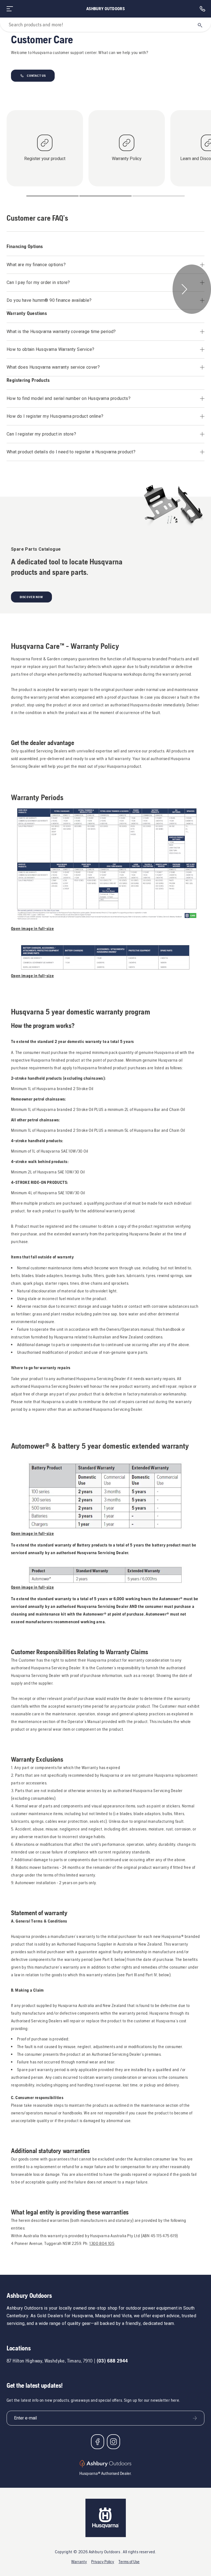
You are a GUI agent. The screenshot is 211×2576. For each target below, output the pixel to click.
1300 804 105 (102, 2243)
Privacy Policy (103, 2562)
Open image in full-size (32, 929)
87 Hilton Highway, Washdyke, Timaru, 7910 (50, 2361)
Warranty (79, 2562)
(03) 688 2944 (112, 2361)
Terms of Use (129, 2562)
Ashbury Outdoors (105, 9)
